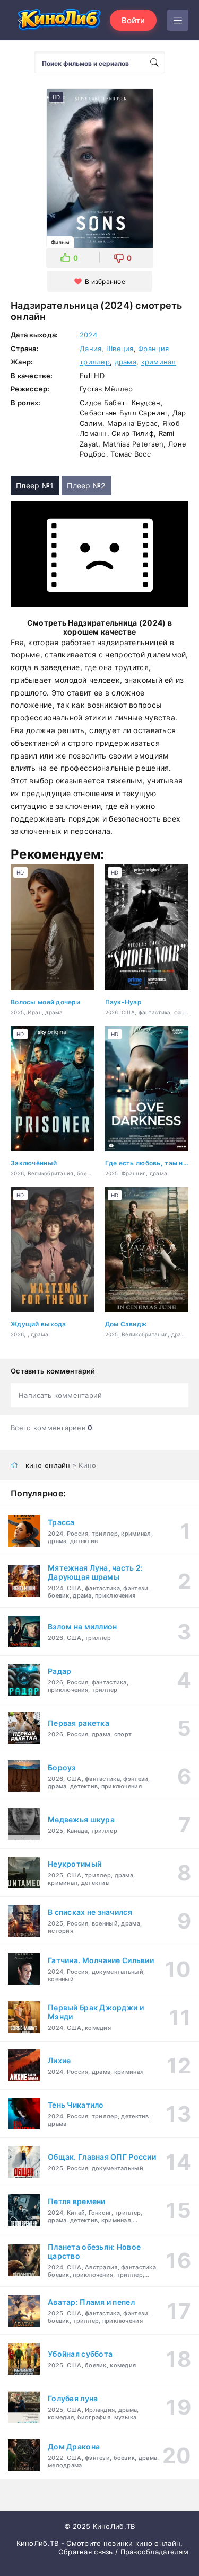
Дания (90, 349)
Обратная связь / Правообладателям (123, 2552)
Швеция (120, 349)
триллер (95, 362)
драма (126, 362)
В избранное (105, 282)
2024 (88, 335)
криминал (159, 362)
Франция (153, 349)
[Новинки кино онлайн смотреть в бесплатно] (58, 20)
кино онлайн (48, 1465)
